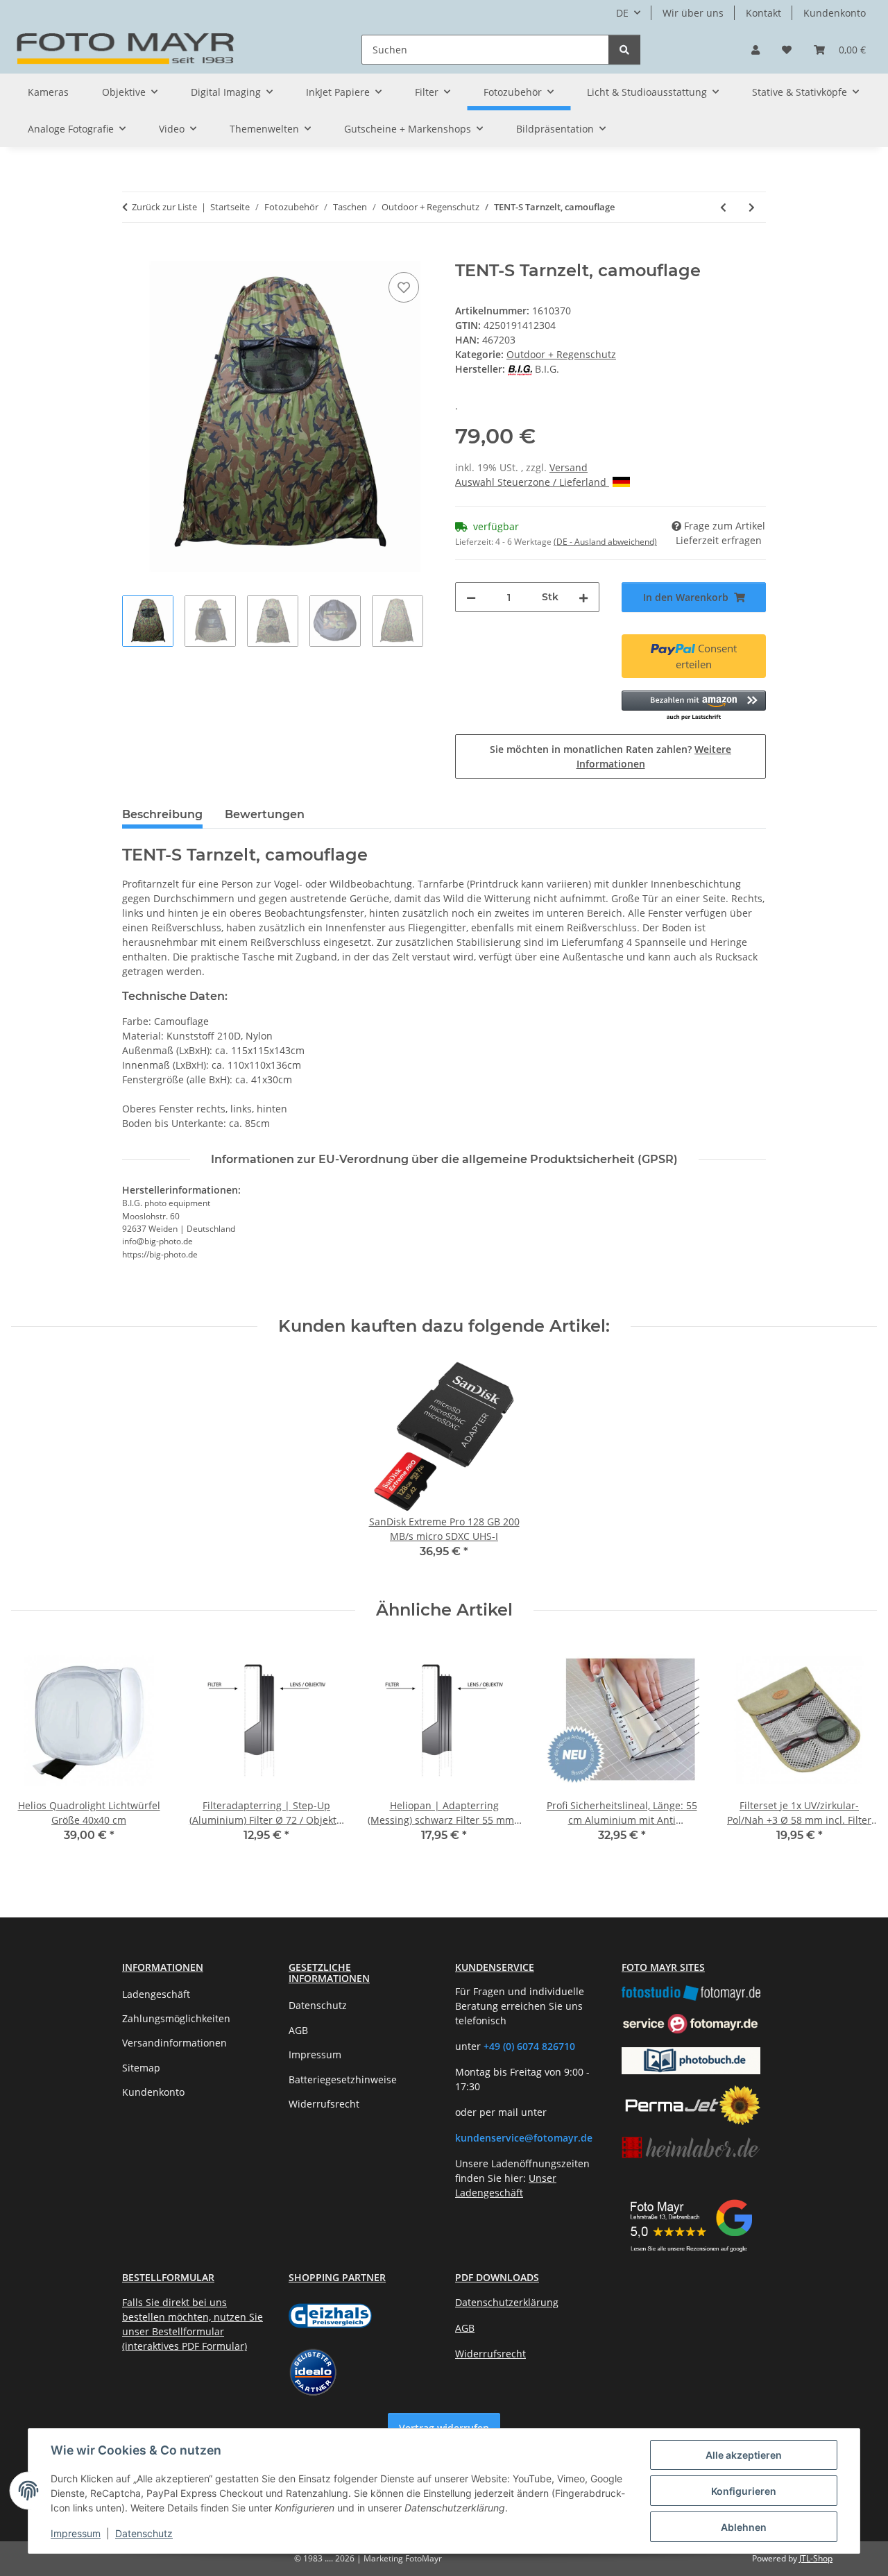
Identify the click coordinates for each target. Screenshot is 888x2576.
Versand (569, 467)
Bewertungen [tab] (265, 814)
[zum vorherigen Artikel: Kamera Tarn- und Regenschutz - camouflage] (723, 207)
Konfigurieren (744, 2491)
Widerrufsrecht (324, 2104)
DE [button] (622, 13)
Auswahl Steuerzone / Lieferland (532, 482)
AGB (298, 2030)
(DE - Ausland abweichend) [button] (605, 542)
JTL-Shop (816, 2558)
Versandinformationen (174, 2043)
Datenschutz (144, 2533)
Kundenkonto (835, 13)
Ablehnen (744, 2527)
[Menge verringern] (471, 597)
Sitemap (141, 2068)
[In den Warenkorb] (133, 253)
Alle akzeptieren (744, 2455)
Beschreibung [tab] (162, 814)
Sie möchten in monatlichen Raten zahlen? (610, 756)
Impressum (76, 2533)
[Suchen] (624, 50)
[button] (755, 50)
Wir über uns (693, 13)
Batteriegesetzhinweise (343, 2079)
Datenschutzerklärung (507, 2302)
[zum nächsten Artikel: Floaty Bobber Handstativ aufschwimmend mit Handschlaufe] (752, 207)
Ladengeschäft (156, 1994)
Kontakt (763, 13)
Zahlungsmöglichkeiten (176, 2018)
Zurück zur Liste (164, 207)
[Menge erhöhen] (583, 597)
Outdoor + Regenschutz (561, 354)
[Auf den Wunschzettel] (404, 287)
